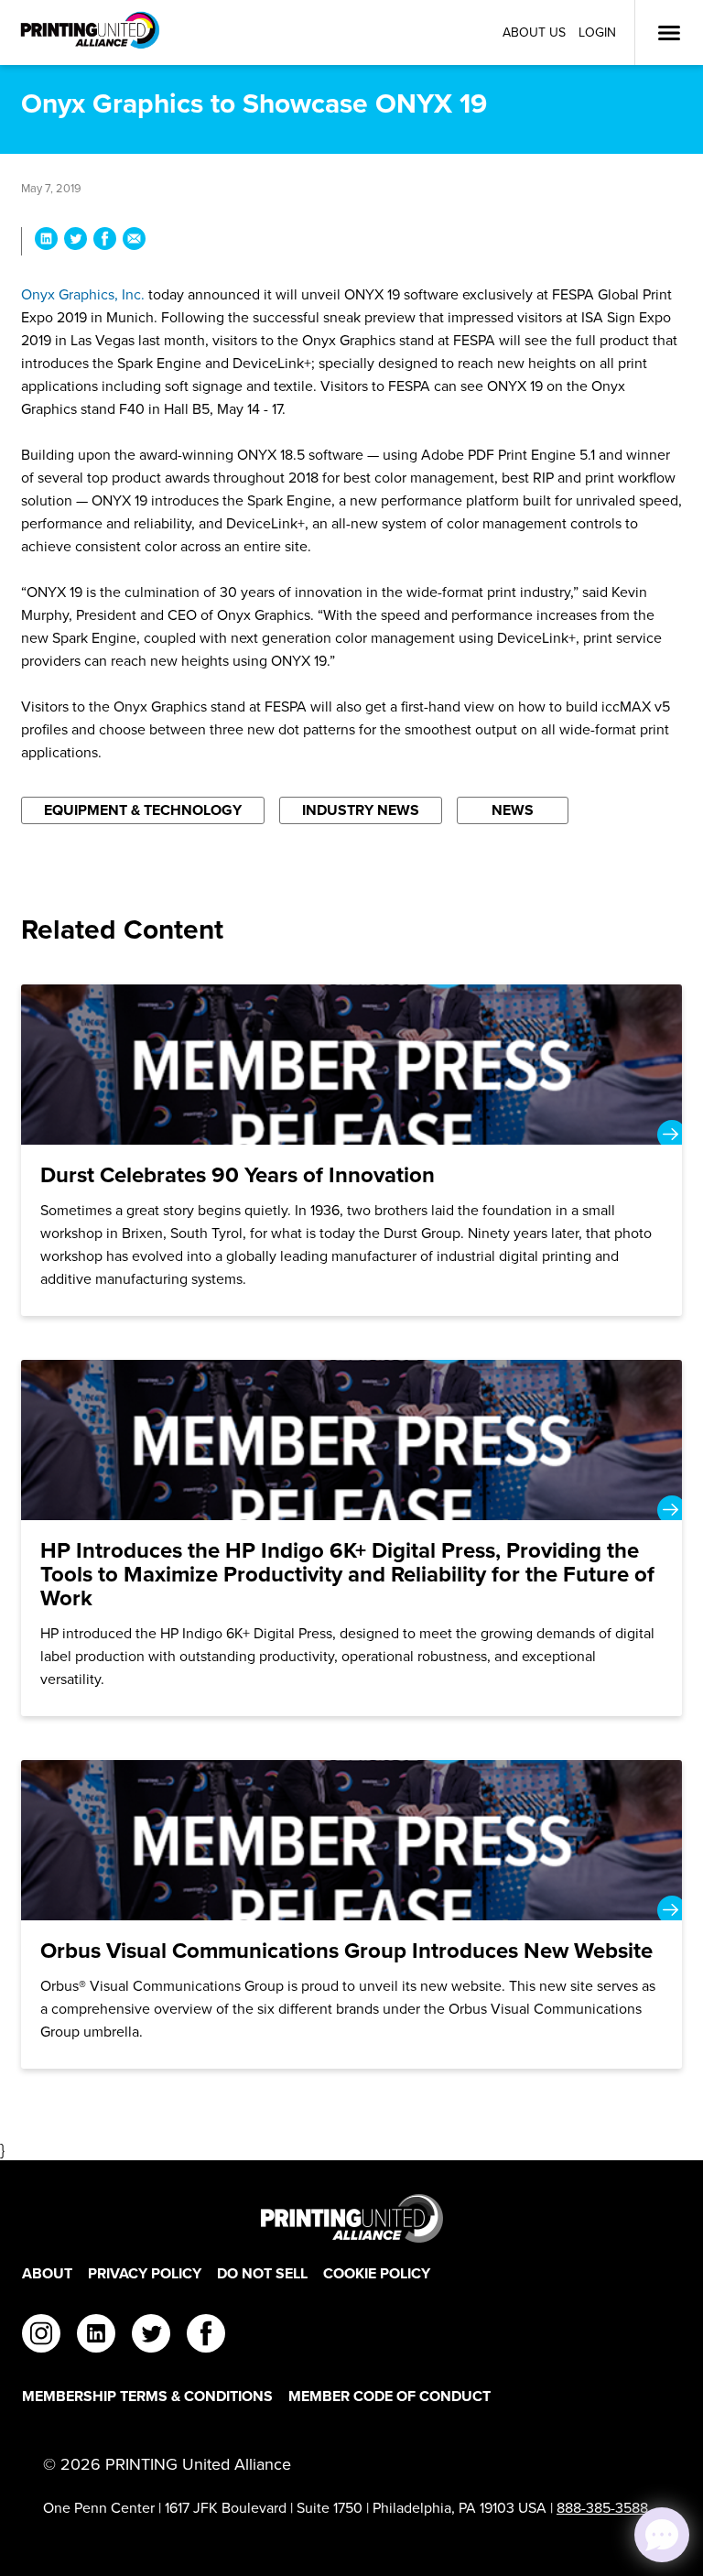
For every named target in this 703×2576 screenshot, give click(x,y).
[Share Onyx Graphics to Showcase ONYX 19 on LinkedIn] (46, 241)
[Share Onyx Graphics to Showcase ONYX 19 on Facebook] (105, 241)
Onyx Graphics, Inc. (83, 294)
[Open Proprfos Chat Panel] (662, 2535)
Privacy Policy (145, 2273)
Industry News (361, 810)
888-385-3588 (602, 2508)
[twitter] (151, 2336)
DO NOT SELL (262, 2273)
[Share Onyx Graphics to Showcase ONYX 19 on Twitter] (76, 241)
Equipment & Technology (143, 810)
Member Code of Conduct (389, 2396)
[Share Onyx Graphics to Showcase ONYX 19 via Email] (134, 241)
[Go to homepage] (351, 2218)
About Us (534, 33)
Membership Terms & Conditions (147, 2396)
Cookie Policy (377, 2273)
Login (597, 33)
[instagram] (41, 2336)
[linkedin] (96, 2336)
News (513, 810)
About (47, 2273)
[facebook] (206, 2336)
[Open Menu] (669, 33)
